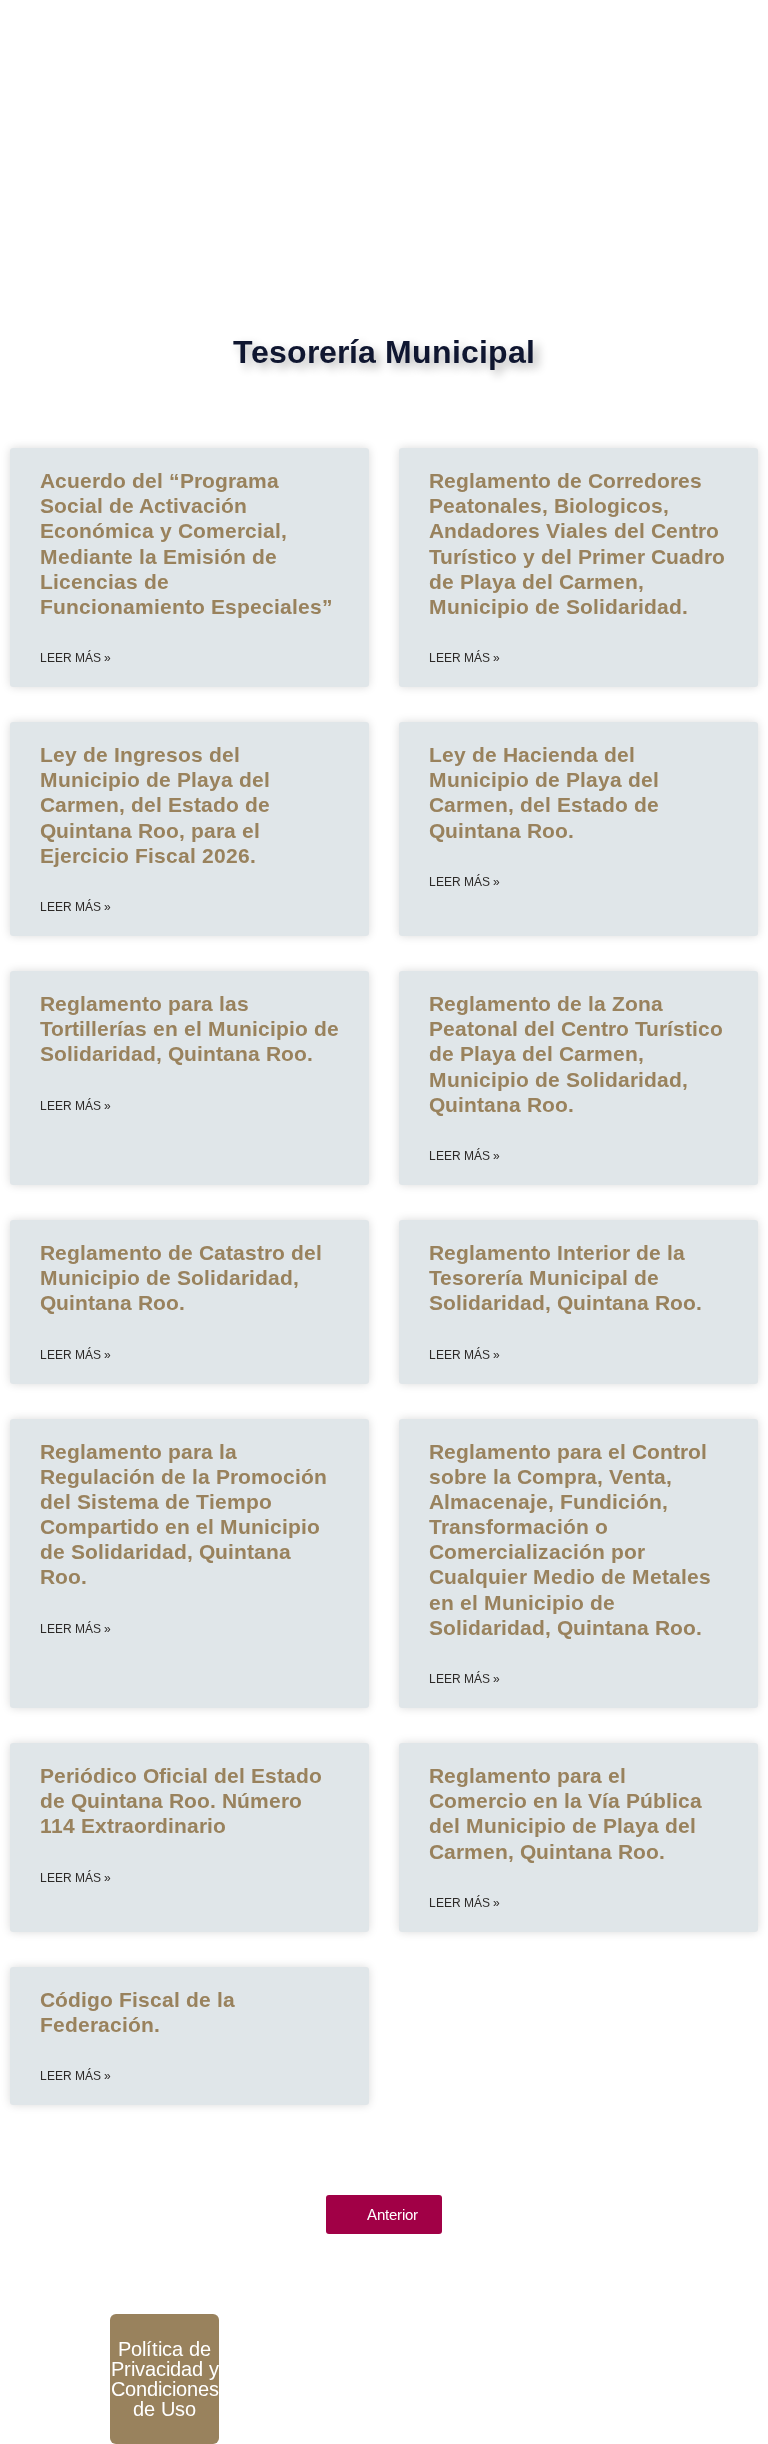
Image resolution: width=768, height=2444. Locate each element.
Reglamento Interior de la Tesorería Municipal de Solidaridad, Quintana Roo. (565, 1277)
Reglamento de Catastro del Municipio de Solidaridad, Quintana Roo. (181, 1277)
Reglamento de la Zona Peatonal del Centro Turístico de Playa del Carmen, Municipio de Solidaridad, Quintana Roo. (576, 1054)
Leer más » (75, 658)
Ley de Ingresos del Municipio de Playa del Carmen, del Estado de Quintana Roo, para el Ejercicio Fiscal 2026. (155, 805)
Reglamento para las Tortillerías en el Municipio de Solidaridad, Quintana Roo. (189, 1028)
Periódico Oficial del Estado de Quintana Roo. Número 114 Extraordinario (181, 1800)
